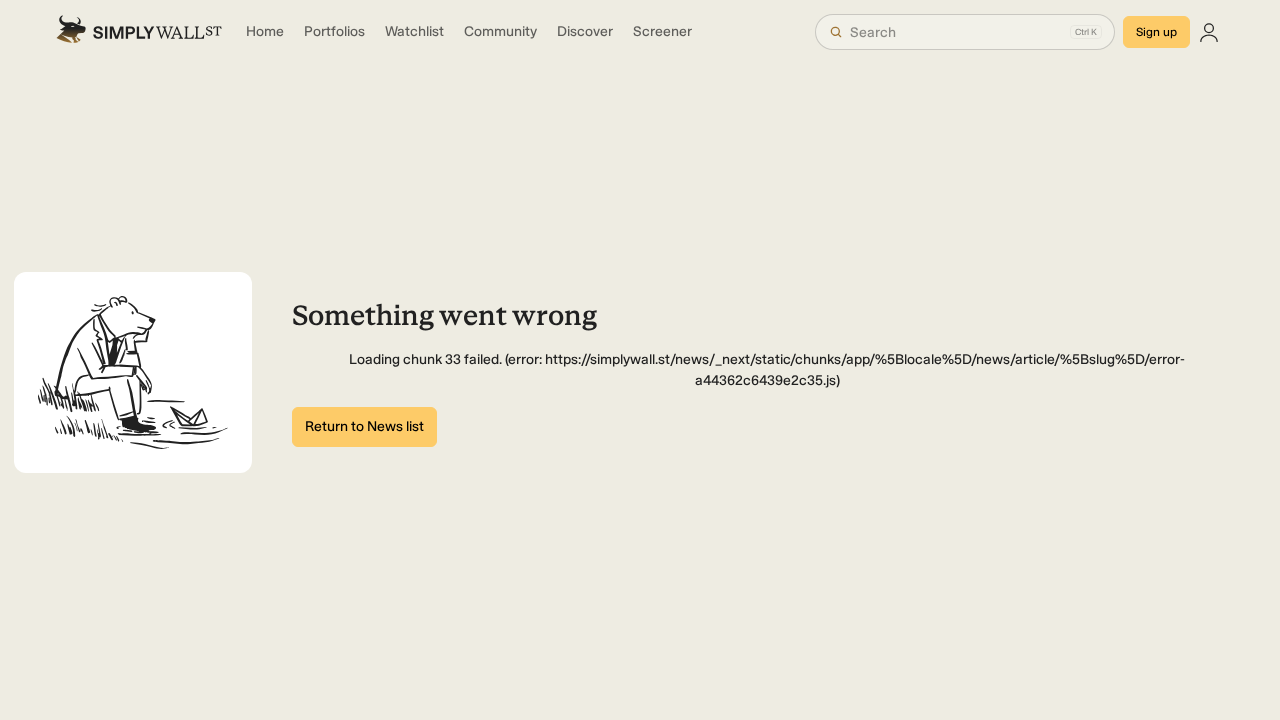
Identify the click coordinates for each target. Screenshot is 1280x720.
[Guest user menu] (1209, 32)
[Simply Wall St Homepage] (139, 32)
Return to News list (364, 426)
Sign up (1156, 32)
